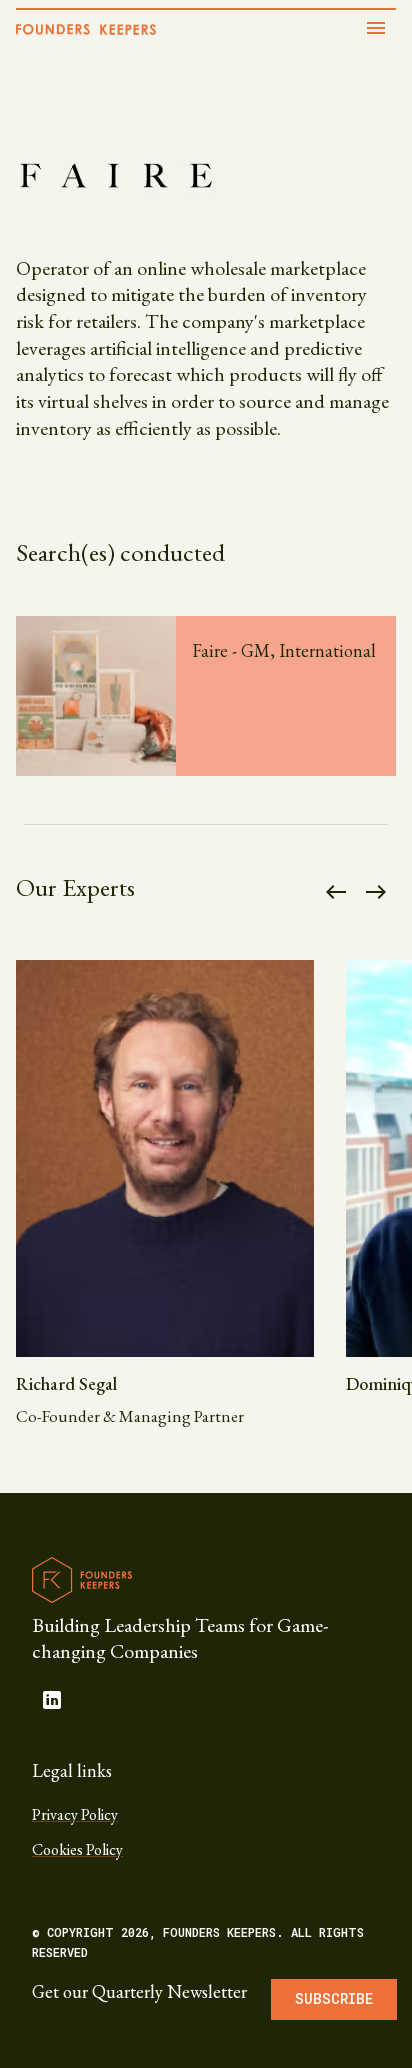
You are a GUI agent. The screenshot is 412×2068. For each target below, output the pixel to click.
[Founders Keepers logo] (82, 1580)
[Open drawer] (376, 28)
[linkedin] (52, 1700)
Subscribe (334, 1998)
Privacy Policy (75, 1814)
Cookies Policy (77, 1849)
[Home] (86, 29)
